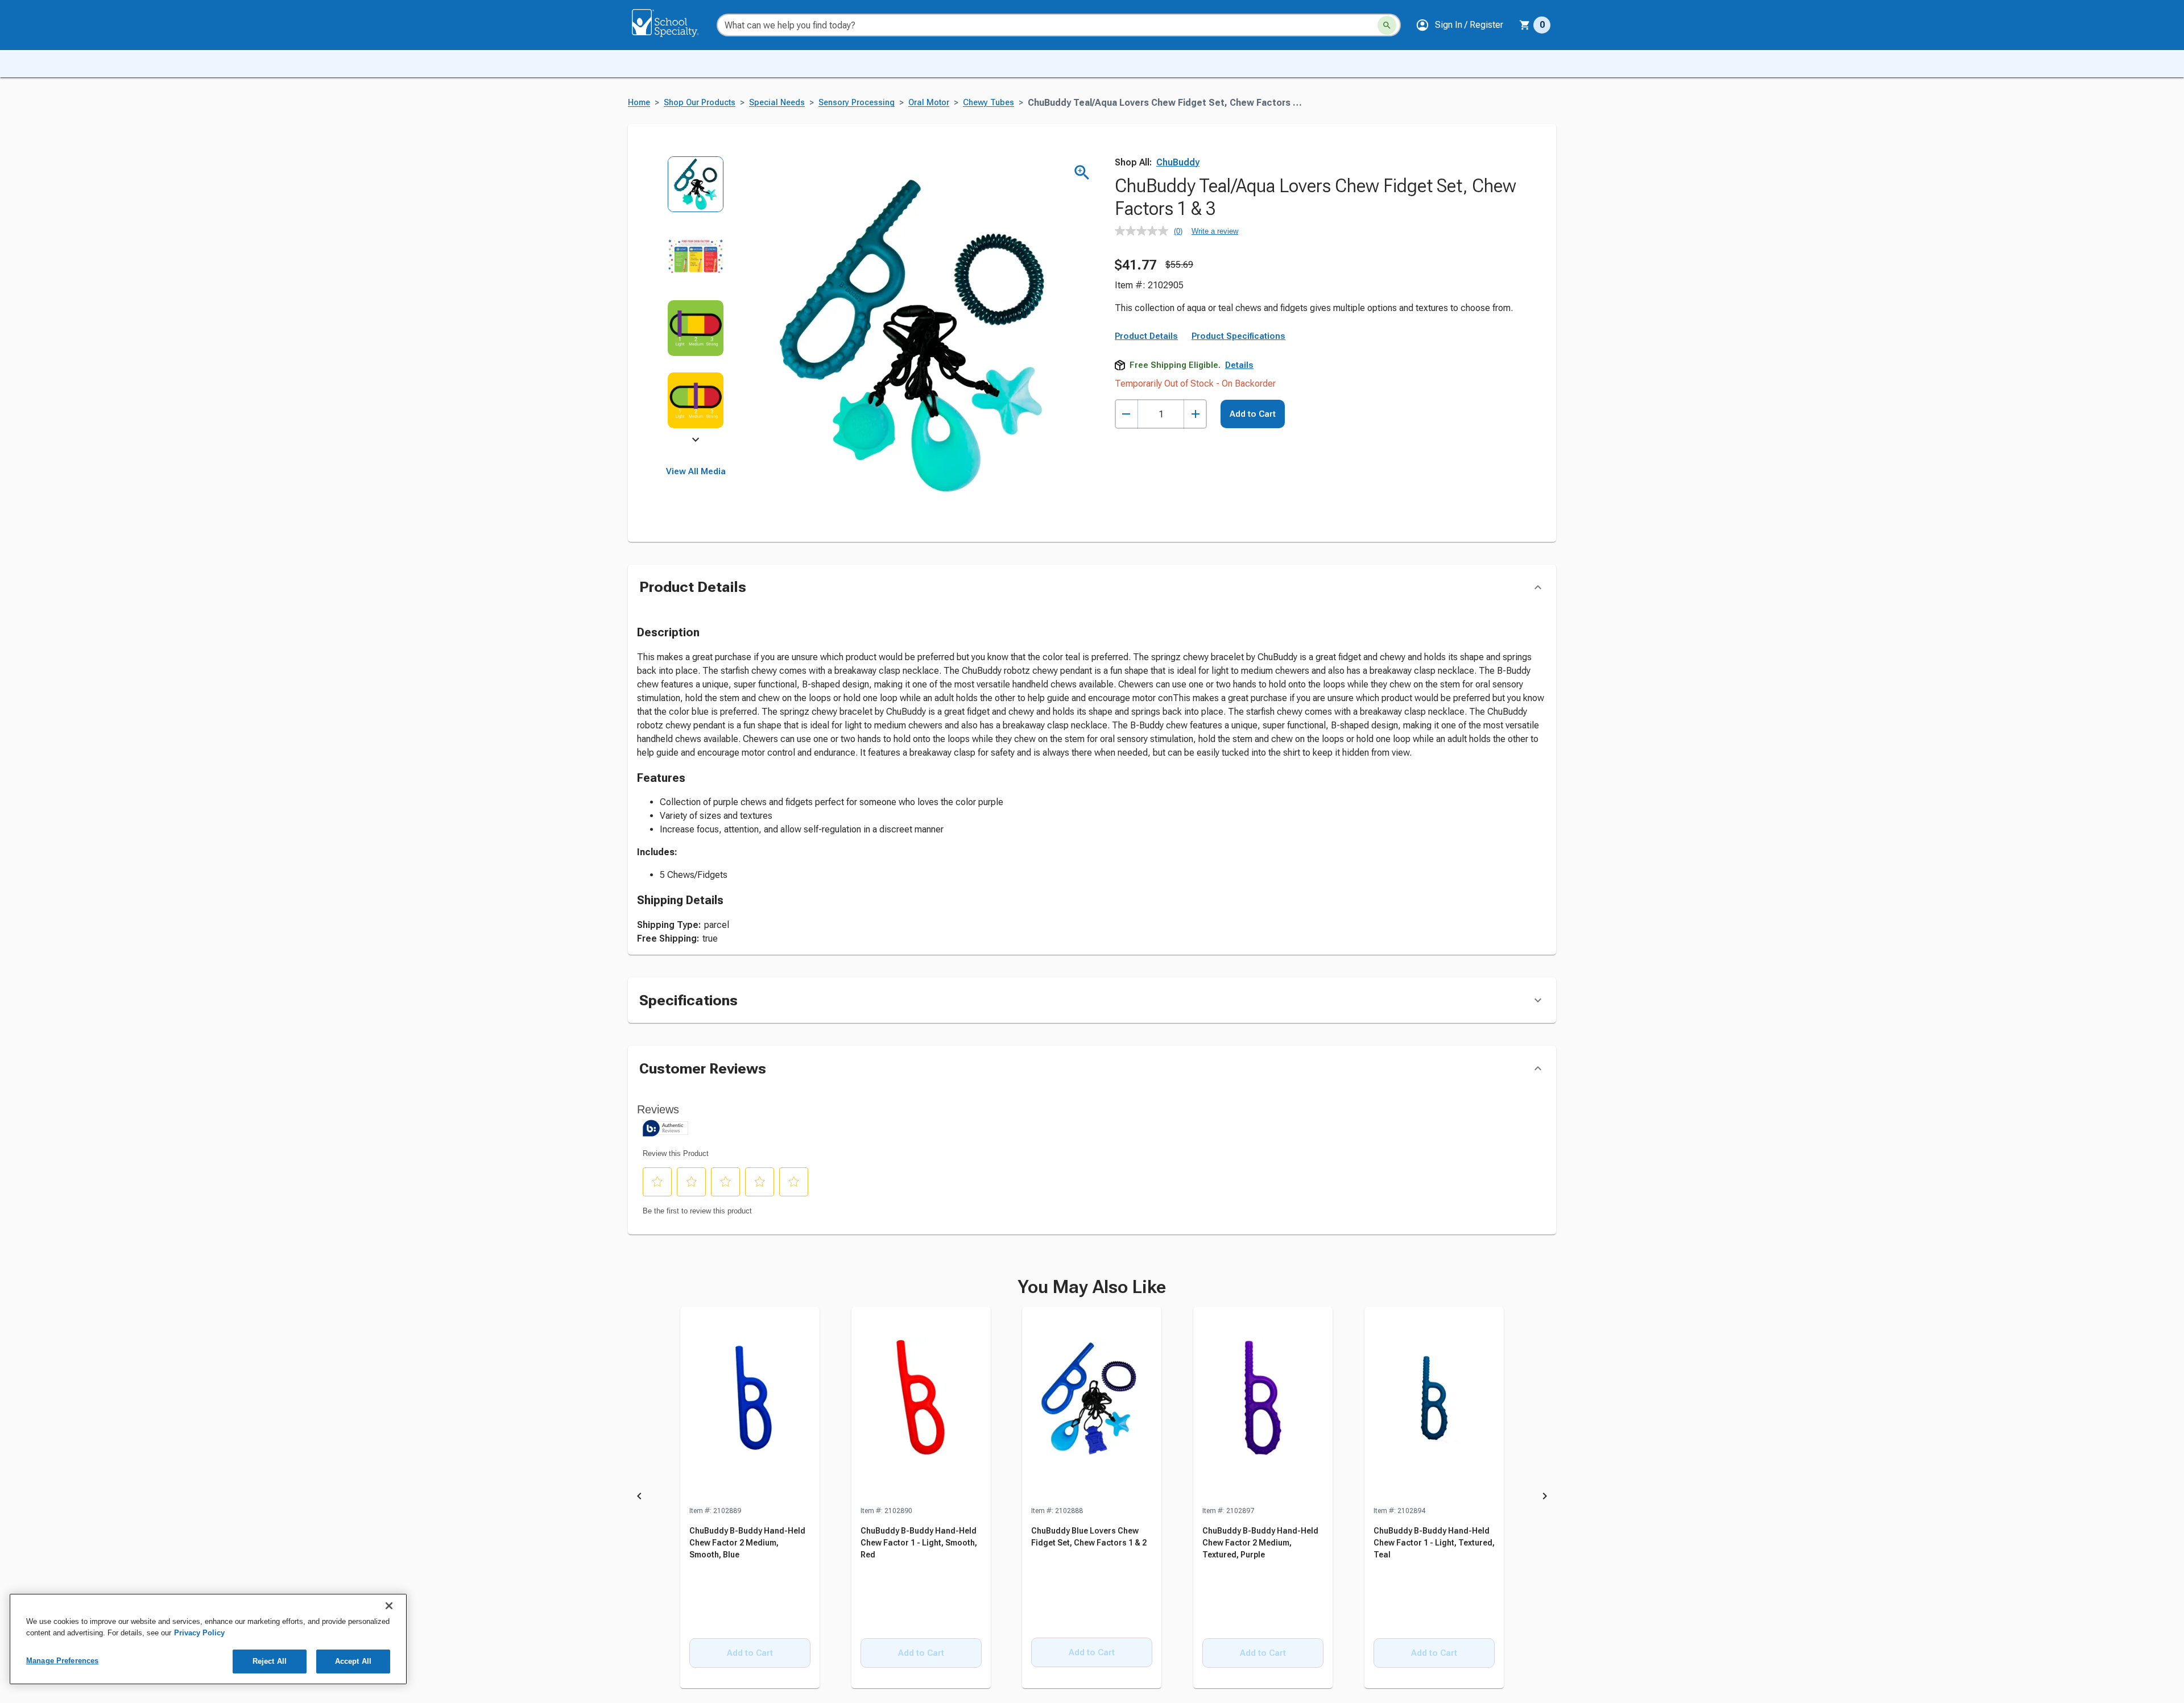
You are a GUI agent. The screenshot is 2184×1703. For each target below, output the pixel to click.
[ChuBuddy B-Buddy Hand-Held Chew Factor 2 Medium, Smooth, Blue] (750, 1406)
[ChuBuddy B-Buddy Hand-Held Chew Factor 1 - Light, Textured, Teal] (1434, 1406)
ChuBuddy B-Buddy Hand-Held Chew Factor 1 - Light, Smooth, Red (919, 1543)
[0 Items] (1525, 25)
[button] (1459, 25)
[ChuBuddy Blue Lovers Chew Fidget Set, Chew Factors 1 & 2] (1092, 1406)
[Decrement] (1126, 414)
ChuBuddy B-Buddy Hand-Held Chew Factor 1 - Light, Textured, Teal (1434, 1543)
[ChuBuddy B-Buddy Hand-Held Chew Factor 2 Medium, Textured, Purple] (1263, 1406)
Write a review (1215, 231)
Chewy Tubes (988, 103)
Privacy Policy (199, 1633)
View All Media (696, 471)
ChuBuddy (1178, 162)
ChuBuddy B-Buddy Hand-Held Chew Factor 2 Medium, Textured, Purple (1260, 1543)
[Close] (389, 1606)
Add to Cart (1253, 414)
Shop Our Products (700, 103)
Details (1239, 365)
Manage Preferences (62, 1661)
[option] (696, 192)
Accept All (353, 1661)
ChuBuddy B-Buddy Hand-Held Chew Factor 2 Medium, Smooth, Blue (747, 1543)
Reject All (270, 1661)
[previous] (639, 1498)
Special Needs (777, 103)
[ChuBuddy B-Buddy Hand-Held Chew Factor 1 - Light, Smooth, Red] (921, 1406)
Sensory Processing (857, 103)
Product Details (1146, 336)
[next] (696, 441)
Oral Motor (929, 103)
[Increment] (1195, 414)
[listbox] (696, 300)
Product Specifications (1238, 336)
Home (639, 103)
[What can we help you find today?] (1387, 25)
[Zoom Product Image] (1082, 173)
